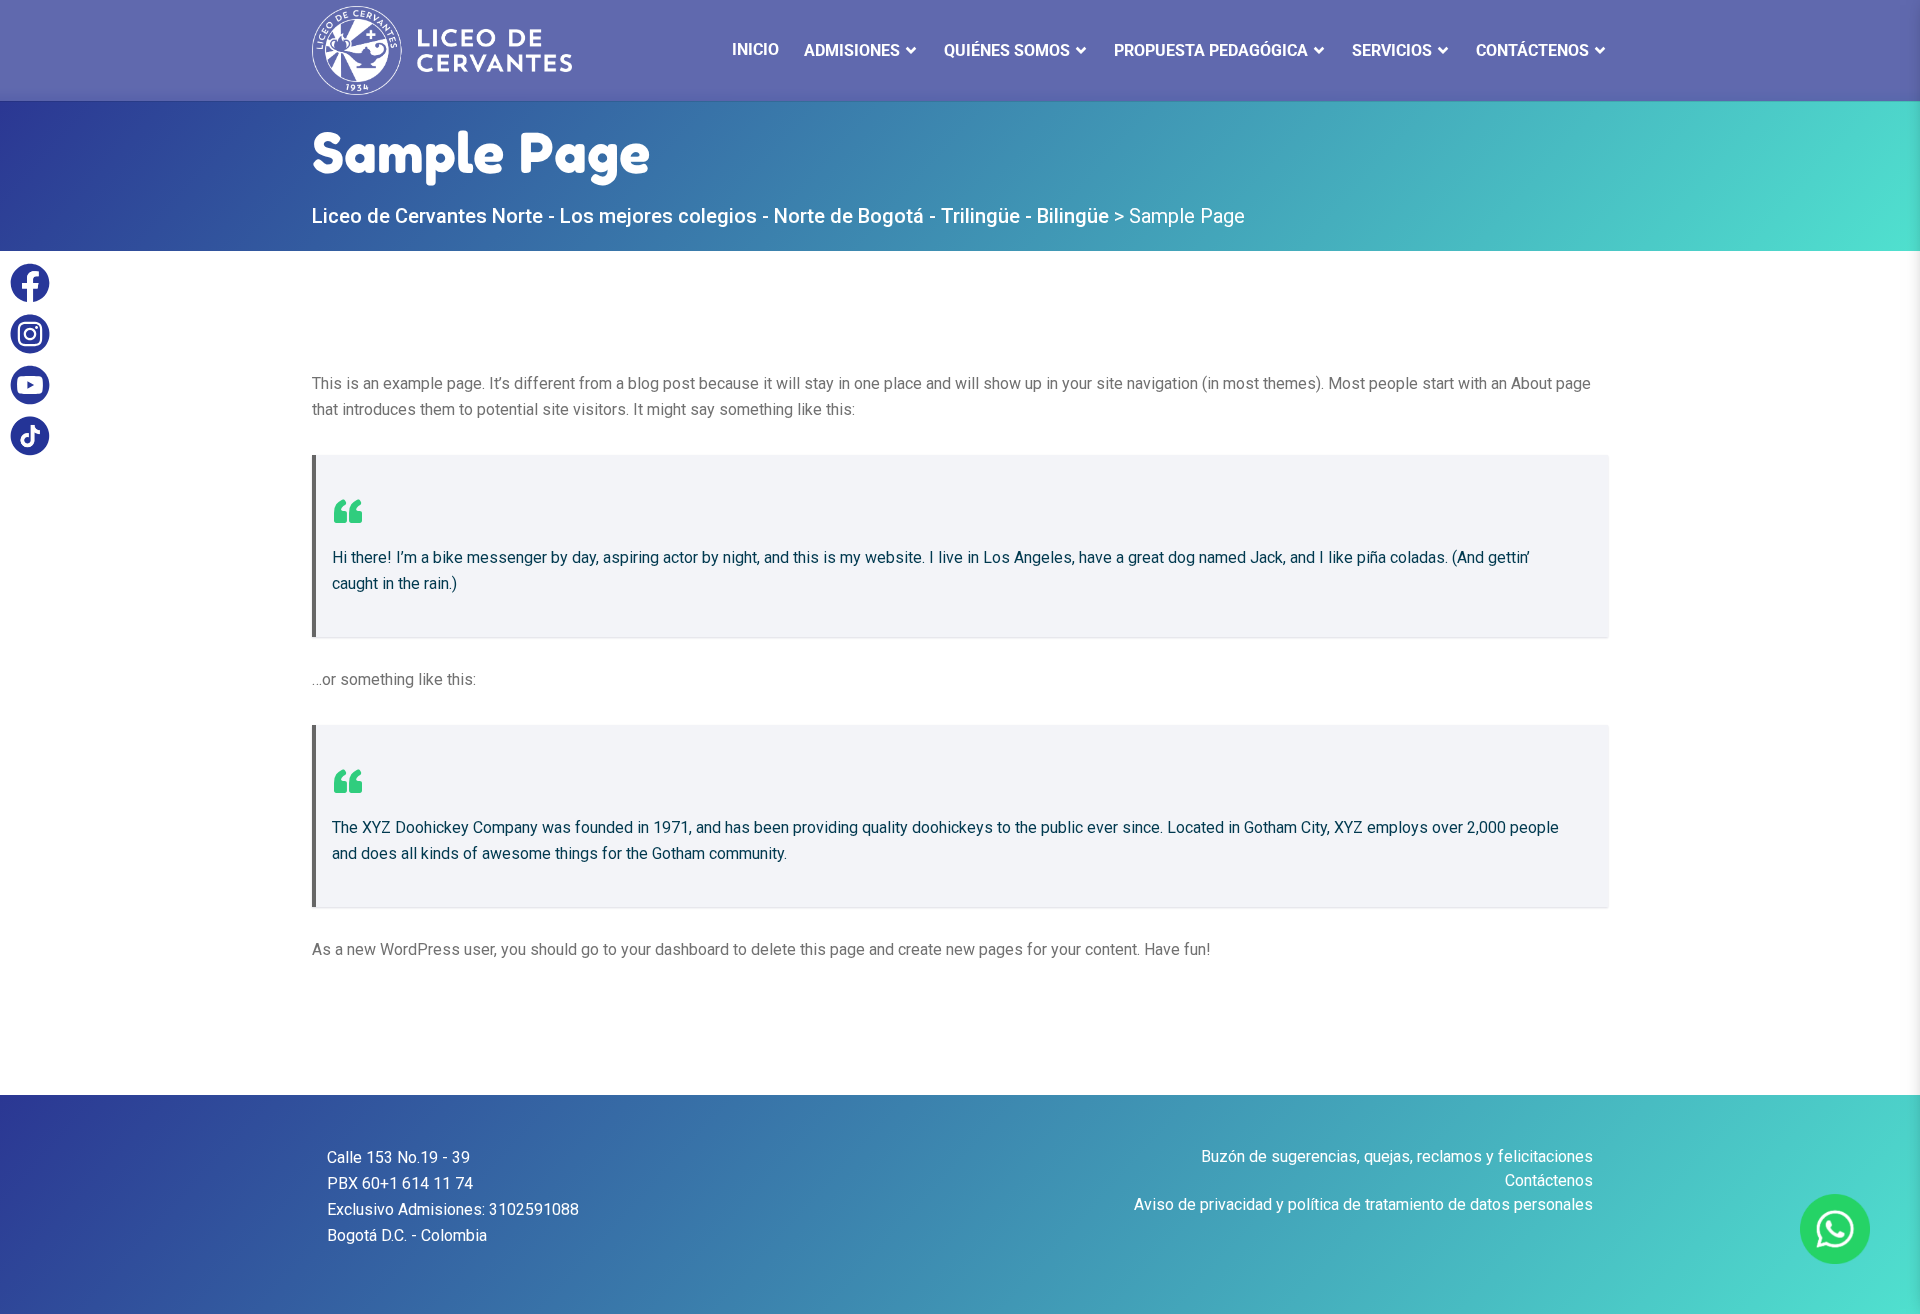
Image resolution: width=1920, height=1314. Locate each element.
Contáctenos (1549, 1180)
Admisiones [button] (852, 50)
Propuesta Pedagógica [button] (1211, 50)
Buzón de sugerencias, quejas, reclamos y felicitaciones (1397, 1156)
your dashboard (675, 949)
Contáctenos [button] (1532, 50)
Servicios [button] (1392, 50)
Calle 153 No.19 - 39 (398, 1157)
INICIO (755, 49)
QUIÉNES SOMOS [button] (1007, 50)
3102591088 (534, 1209)
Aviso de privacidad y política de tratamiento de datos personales (1363, 1204)
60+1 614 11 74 (417, 1183)
